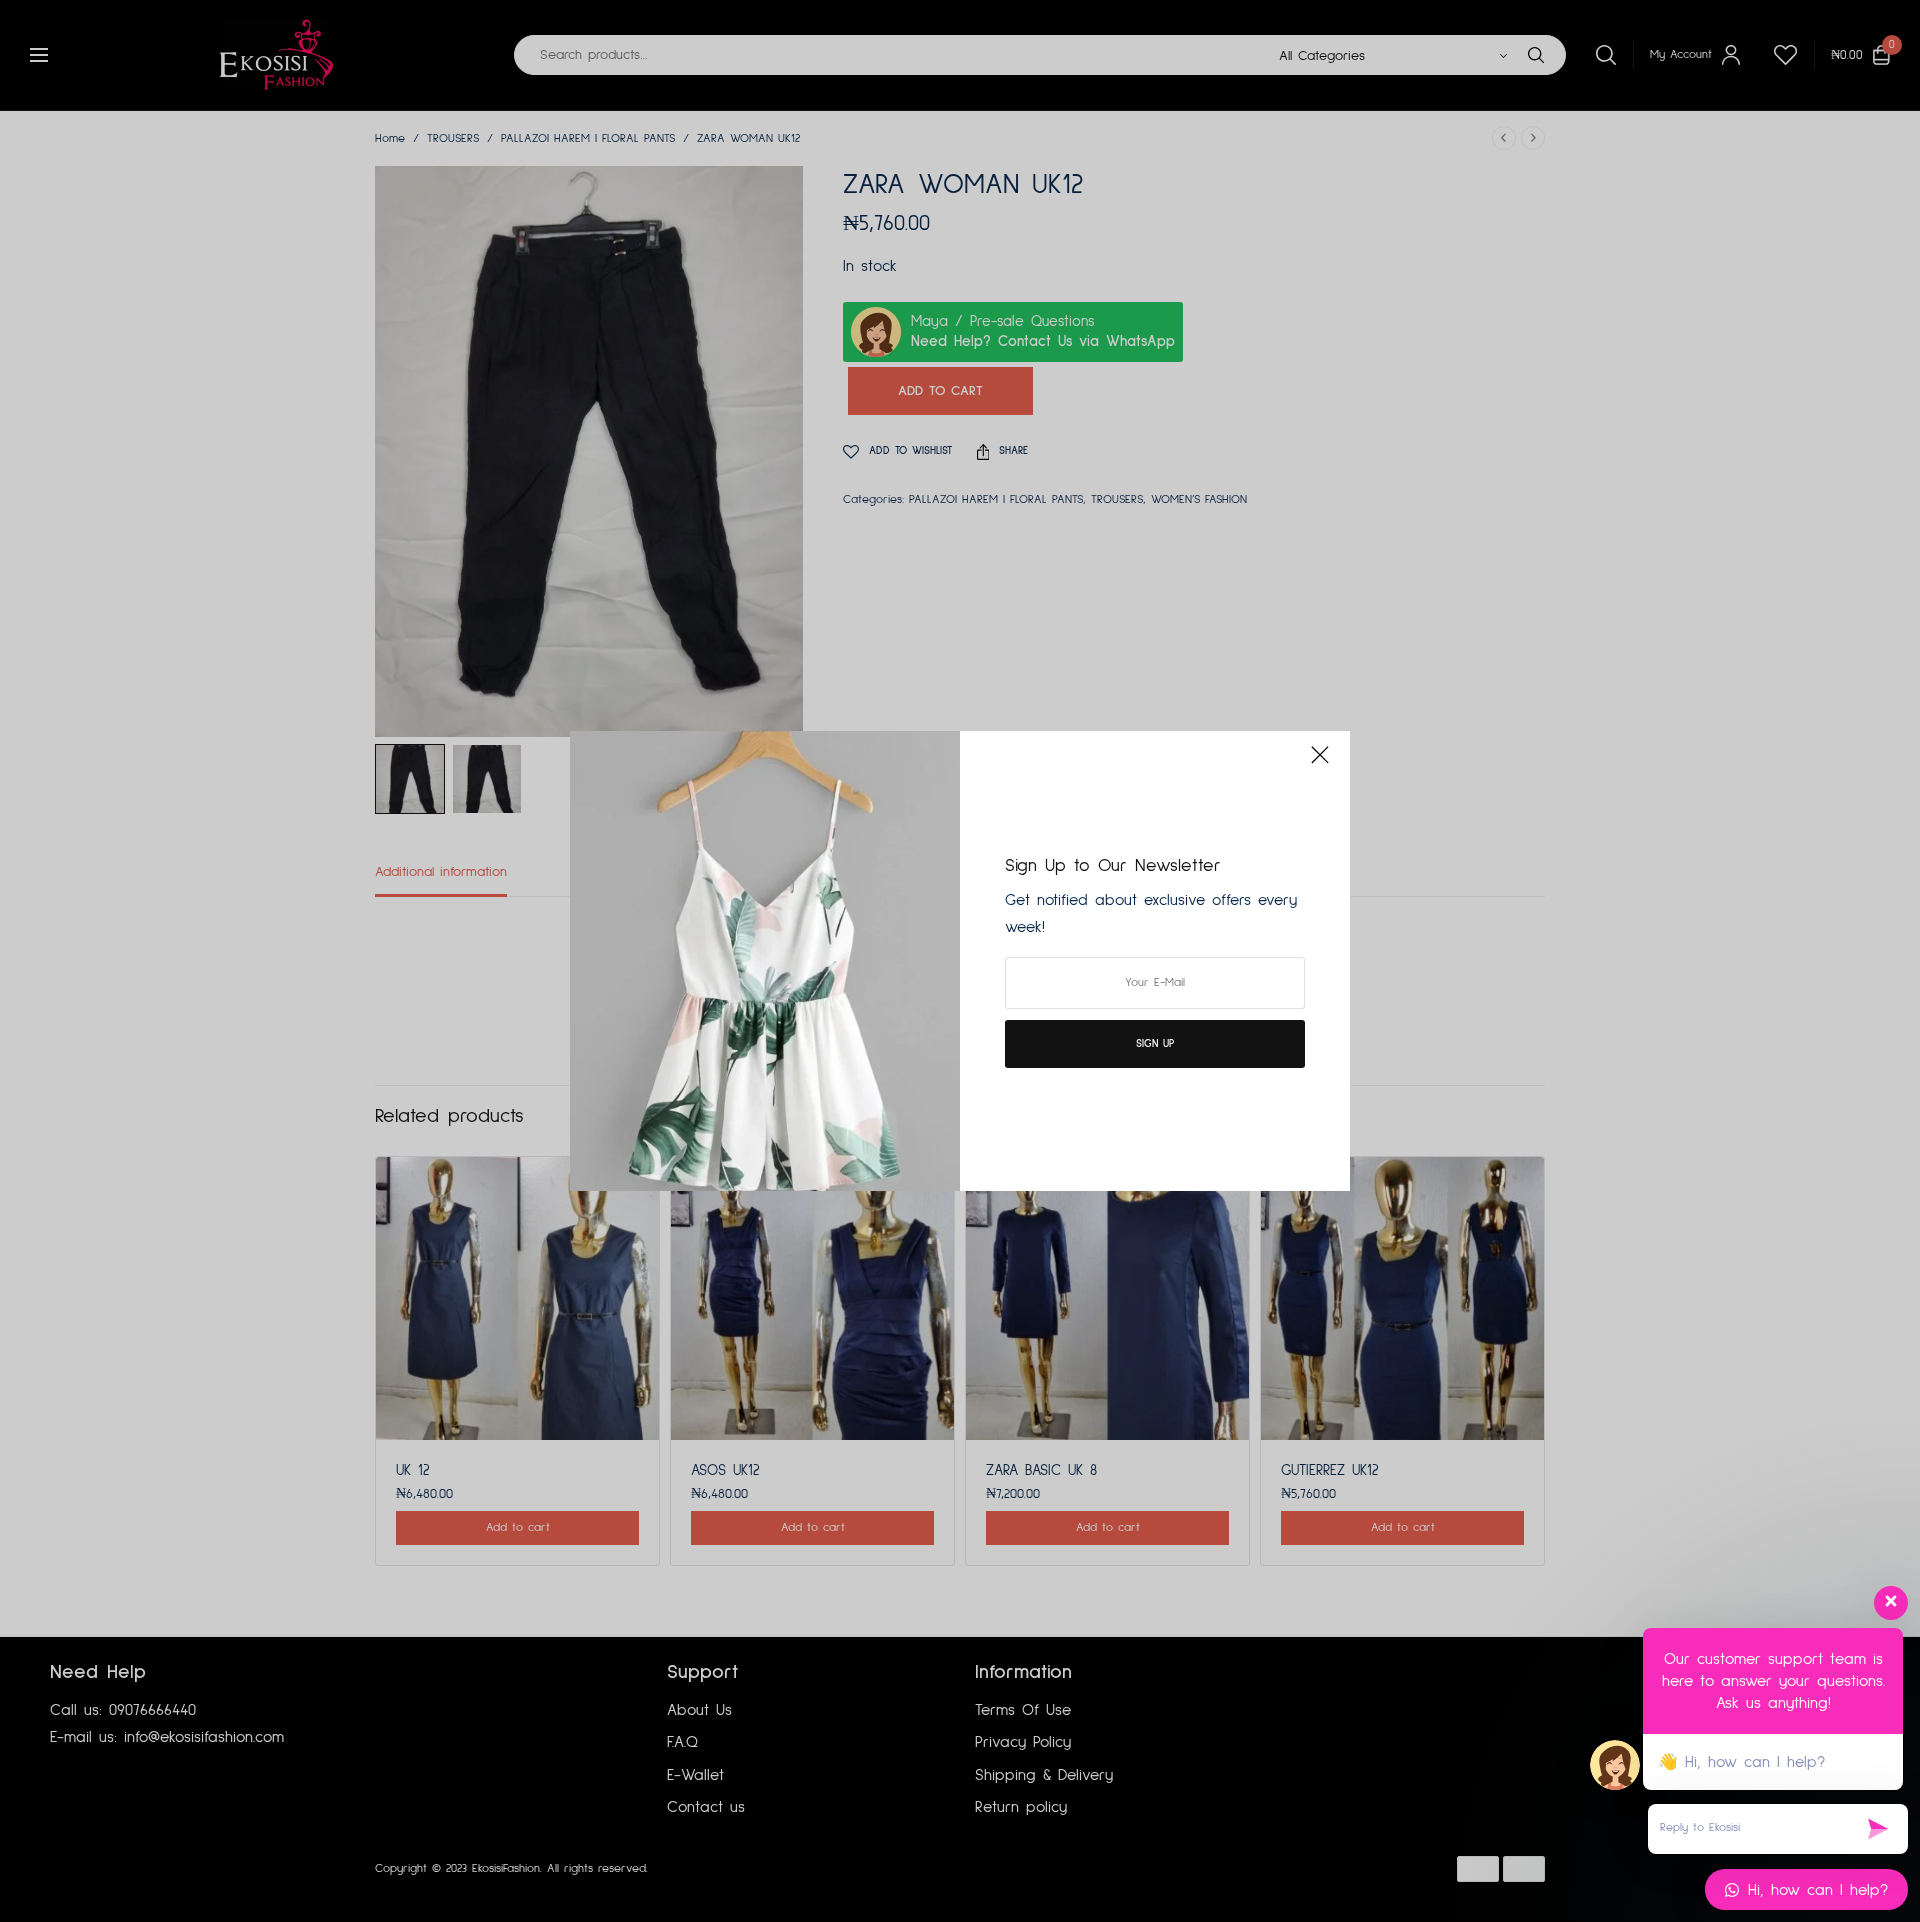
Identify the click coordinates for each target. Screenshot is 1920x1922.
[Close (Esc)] (1320, 763)
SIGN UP (1155, 1043)
